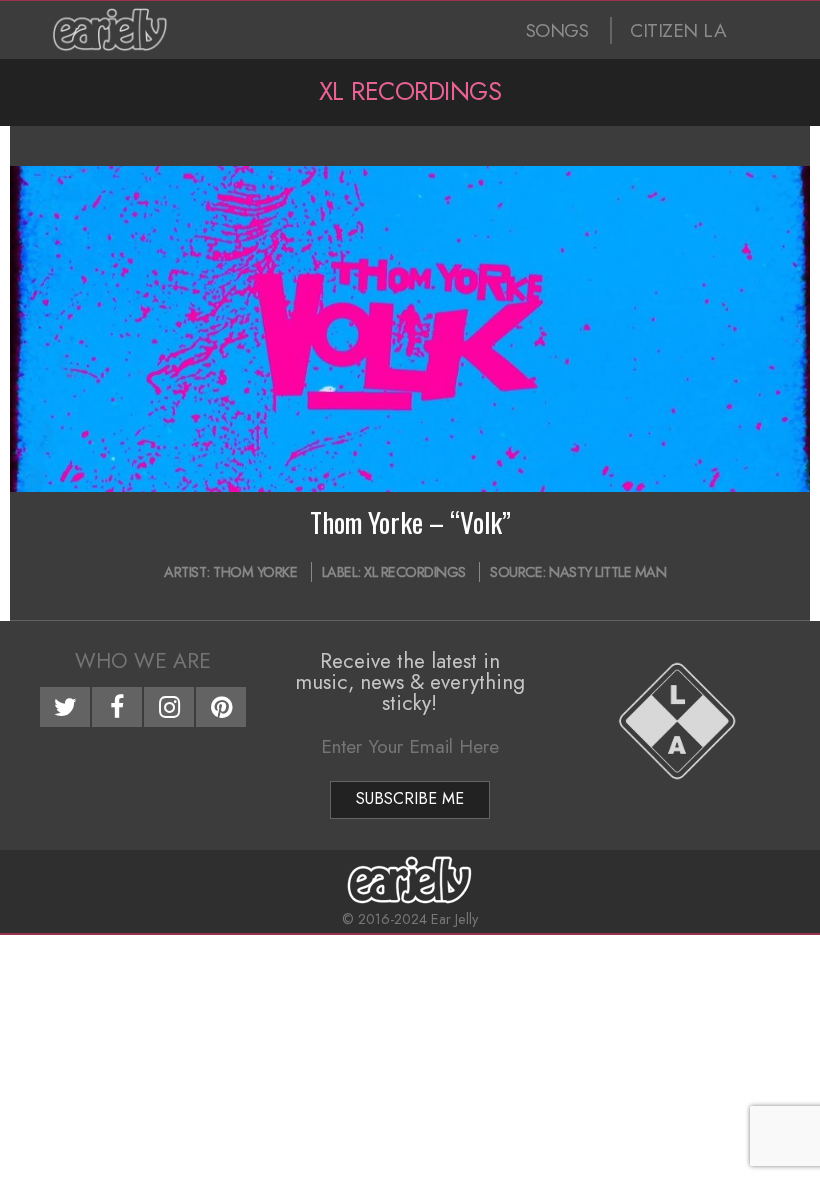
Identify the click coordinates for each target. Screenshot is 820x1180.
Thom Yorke (255, 572)
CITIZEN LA (678, 30)
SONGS (557, 30)
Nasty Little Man (607, 572)
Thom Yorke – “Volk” (410, 522)
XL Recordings (415, 572)
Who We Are (143, 661)
